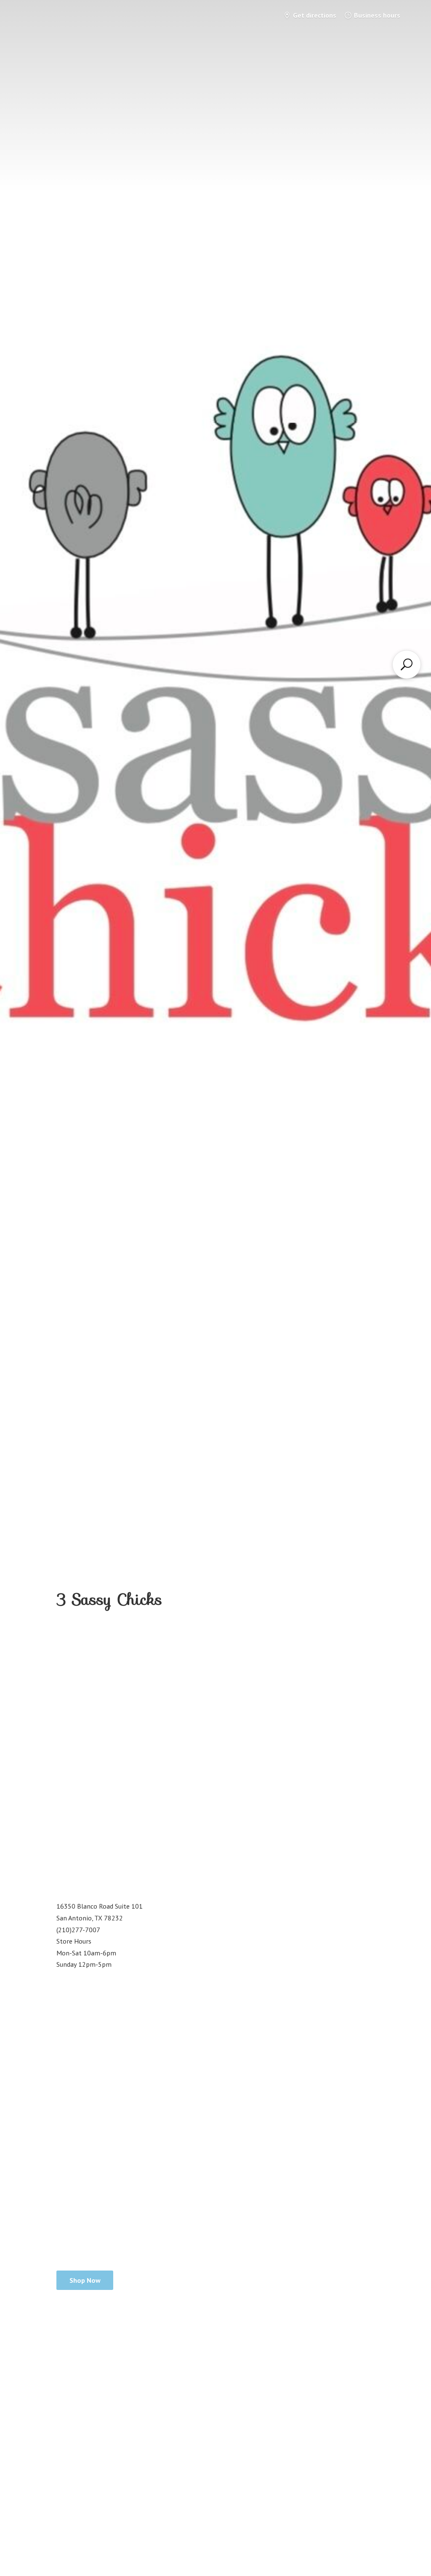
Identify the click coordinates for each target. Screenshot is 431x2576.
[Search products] (407, 664)
